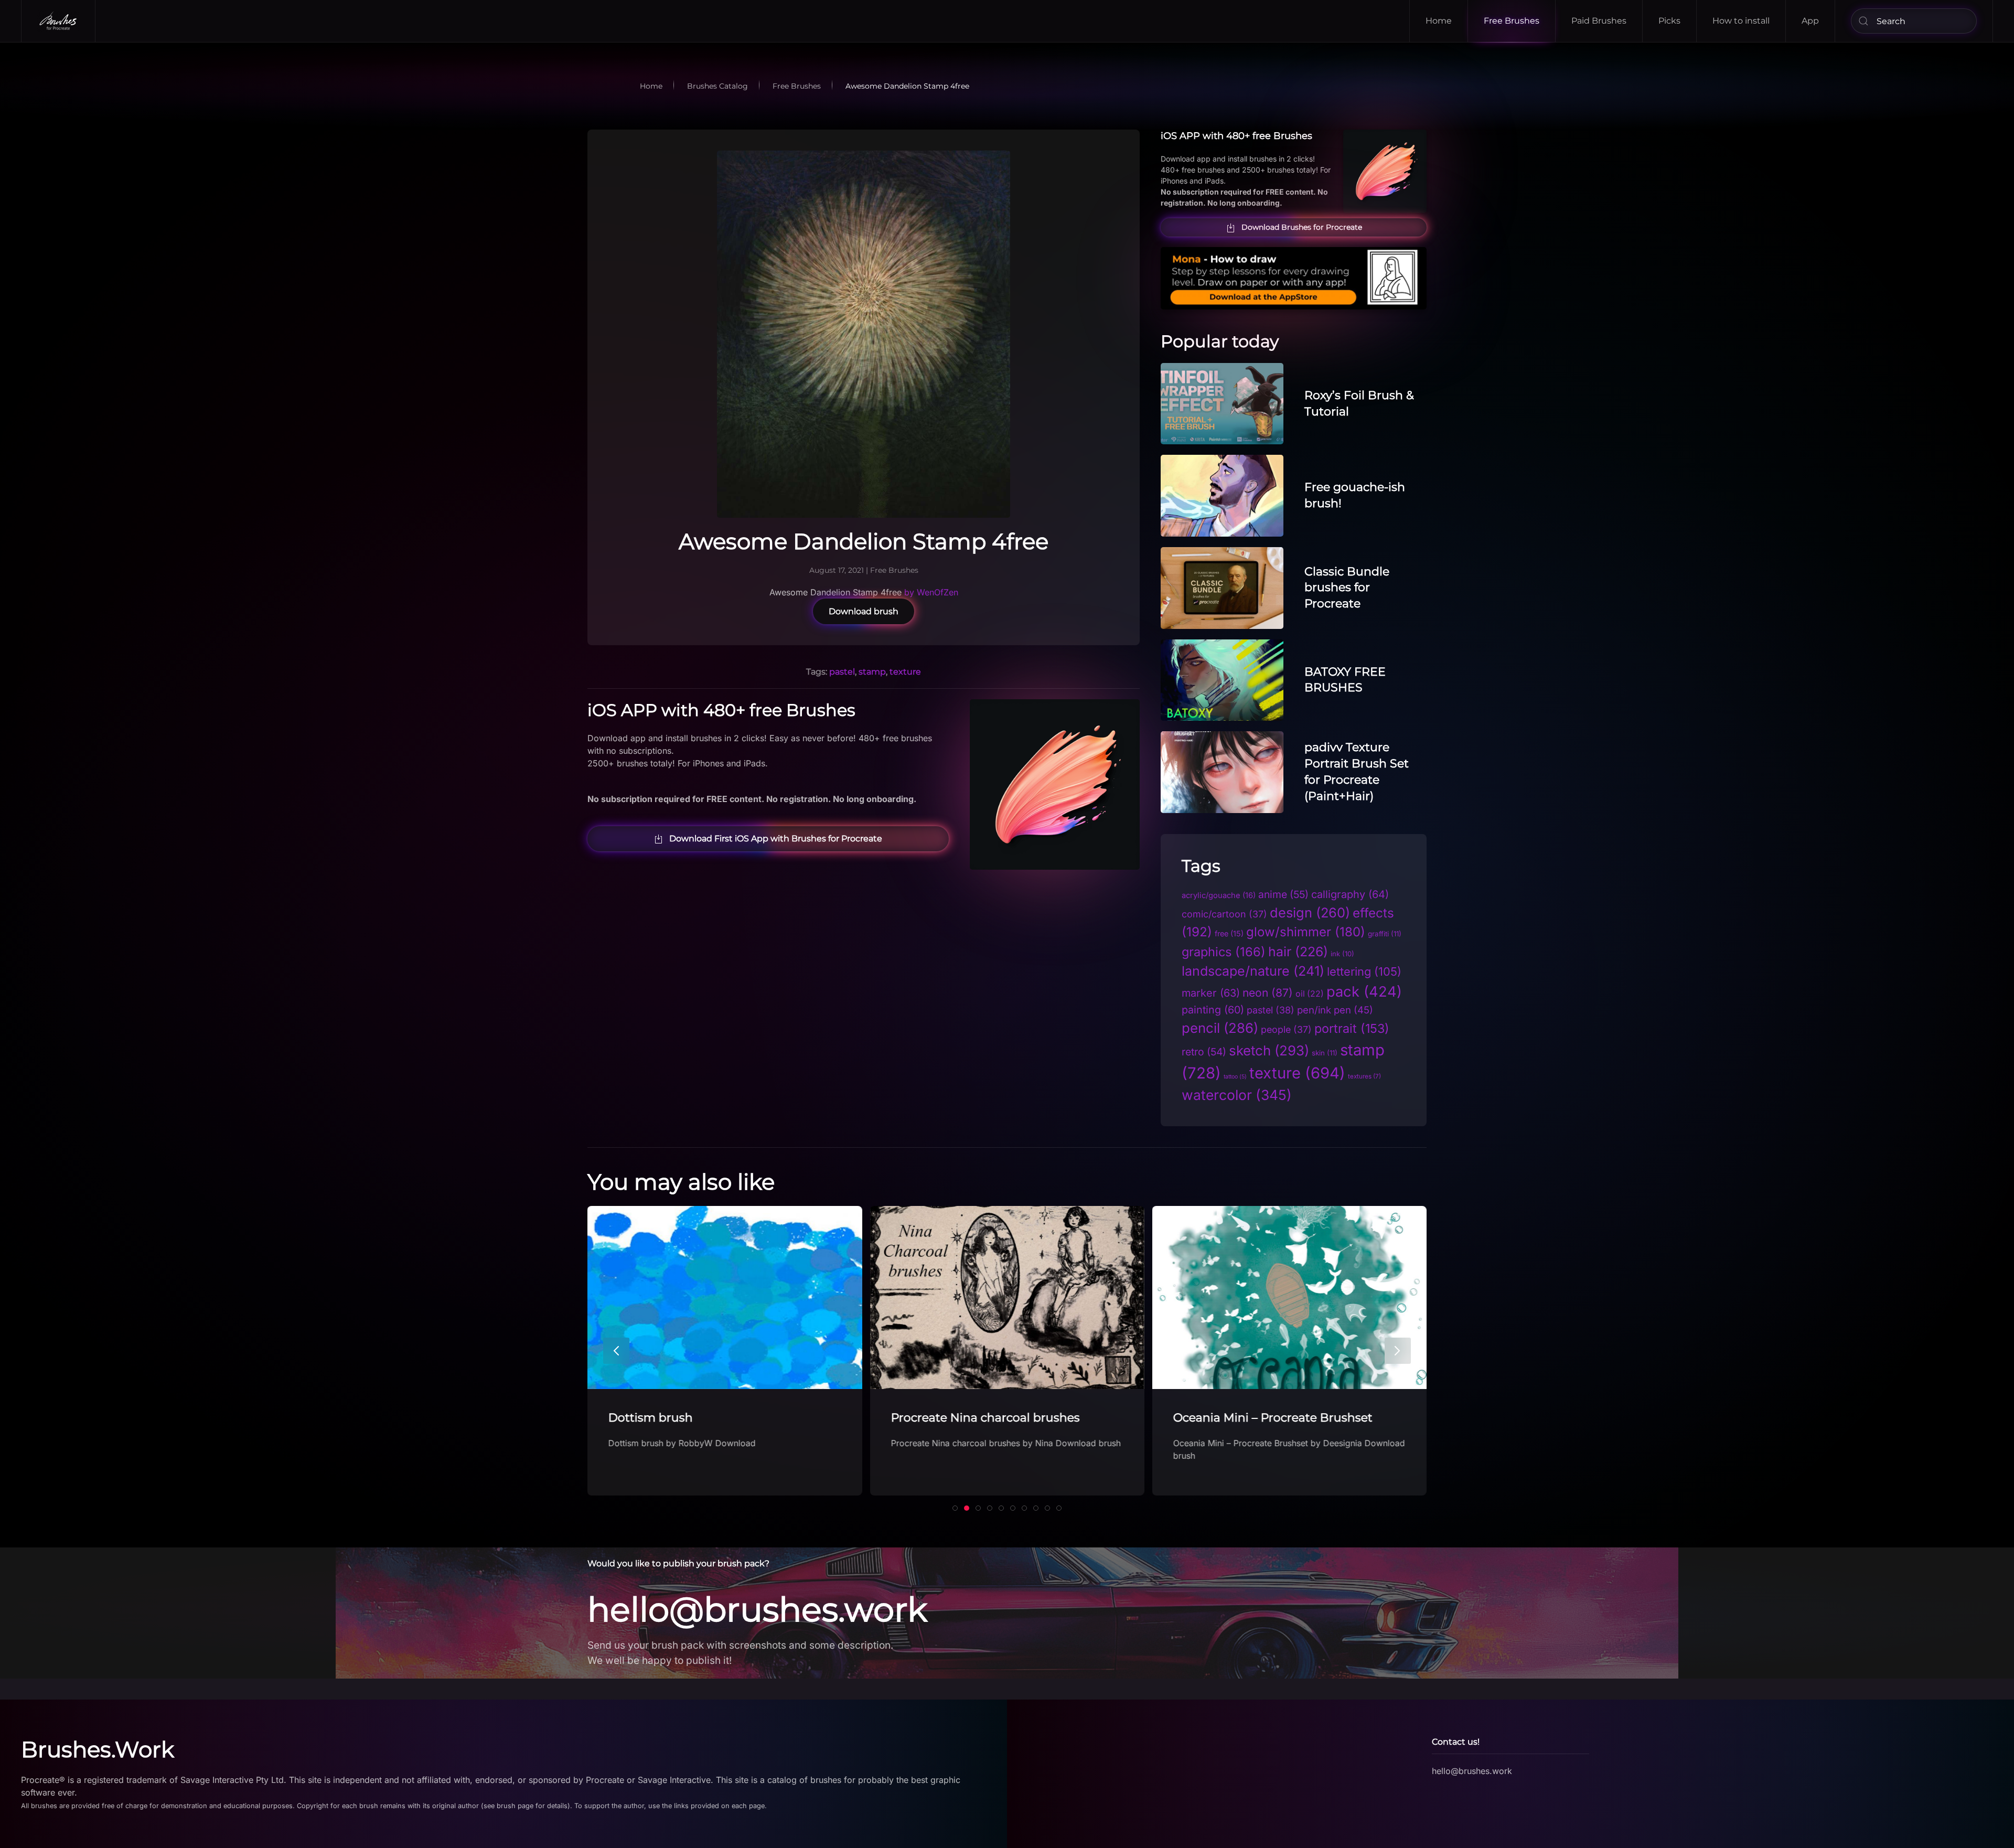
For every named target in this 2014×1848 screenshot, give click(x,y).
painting (1213, 1010)
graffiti (1385, 934)
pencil (1220, 1028)
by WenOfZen (931, 592)
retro (1204, 1052)
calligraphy (1350, 894)
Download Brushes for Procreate (1302, 227)
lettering (1364, 971)
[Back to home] (58, 21)
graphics (1224, 952)
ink (1342, 954)
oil (1310, 994)
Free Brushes (1512, 21)
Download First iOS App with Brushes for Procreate (776, 838)
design (1310, 912)
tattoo (1235, 1077)
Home (1439, 21)
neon (1268, 993)
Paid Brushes (1599, 21)
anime (1283, 894)
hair (1298, 952)
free (1229, 933)
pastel (842, 672)
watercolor (1237, 1095)
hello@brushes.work (757, 1609)
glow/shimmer (1306, 932)
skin (1325, 1053)
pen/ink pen (1335, 1010)
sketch (1269, 1050)
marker (1211, 993)
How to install (1741, 21)
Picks (1669, 21)
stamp (872, 672)
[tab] (955, 1508)
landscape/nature (1253, 971)
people (1286, 1029)
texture (905, 672)
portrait (1352, 1028)
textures (1364, 1076)
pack (1364, 992)
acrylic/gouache (1219, 895)
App (1810, 21)
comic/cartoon (1224, 914)
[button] (616, 1351)
